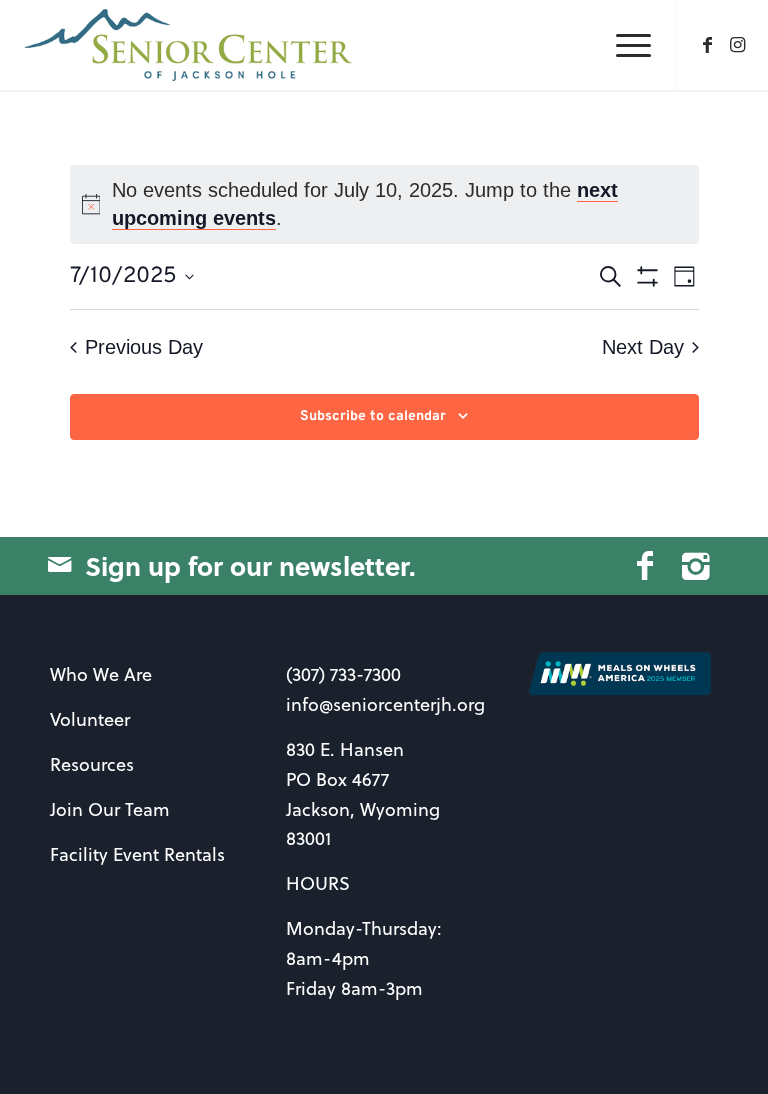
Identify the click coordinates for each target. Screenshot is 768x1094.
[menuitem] (623, 45)
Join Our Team (110, 809)
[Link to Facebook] (708, 45)
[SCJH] (190, 45)
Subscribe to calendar (373, 416)
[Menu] (623, 45)
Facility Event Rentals (137, 854)
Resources (92, 764)
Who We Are (101, 674)
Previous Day (144, 347)
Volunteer (90, 719)
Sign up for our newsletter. (250, 565)
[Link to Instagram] (738, 45)
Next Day (643, 347)
